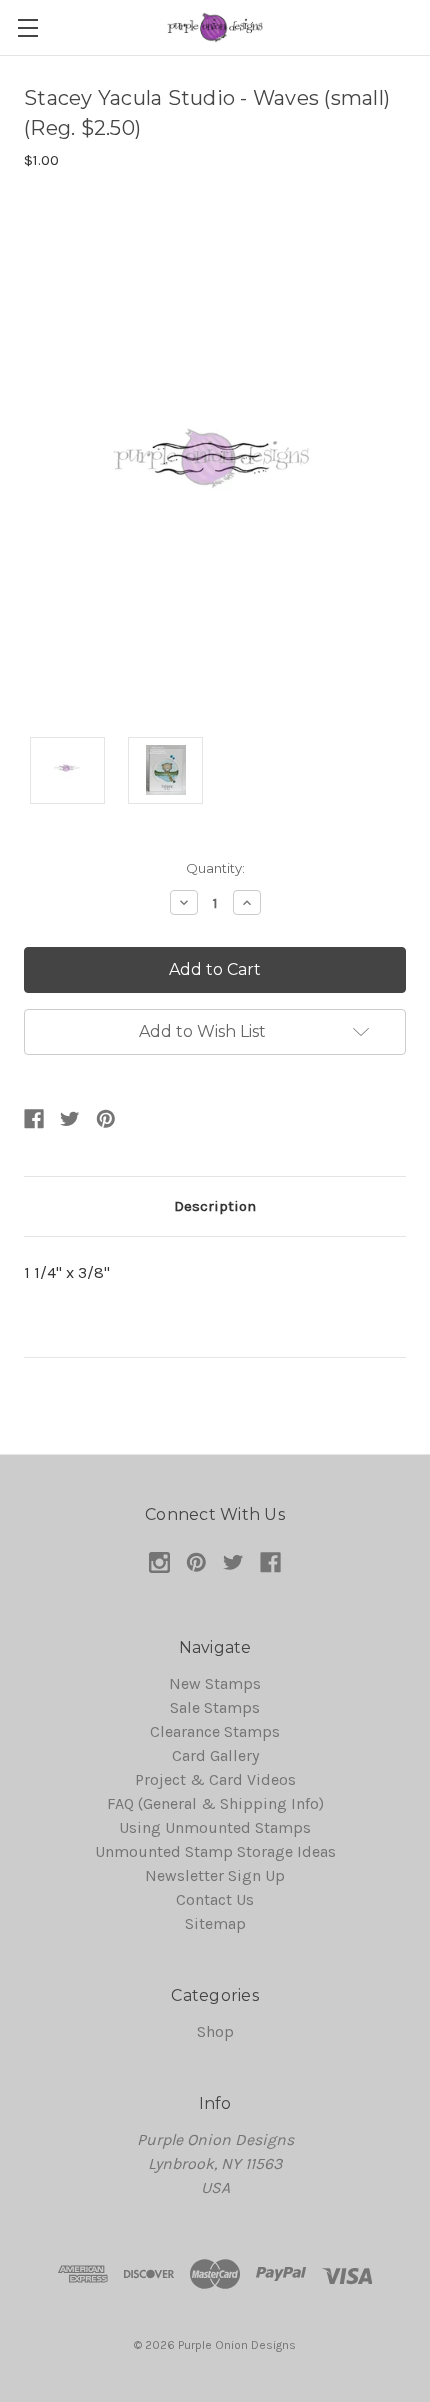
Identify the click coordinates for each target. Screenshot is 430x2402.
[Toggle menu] (27, 27)
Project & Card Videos (215, 1779)
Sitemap (215, 1923)
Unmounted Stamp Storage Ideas (215, 1851)
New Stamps (215, 1683)
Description (215, 1206)
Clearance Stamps (215, 1731)
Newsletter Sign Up (215, 1875)
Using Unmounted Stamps (215, 1827)
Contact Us (215, 1899)
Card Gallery (215, 1755)
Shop (215, 2031)
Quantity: (215, 868)
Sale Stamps (215, 1707)
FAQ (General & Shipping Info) (215, 1803)
